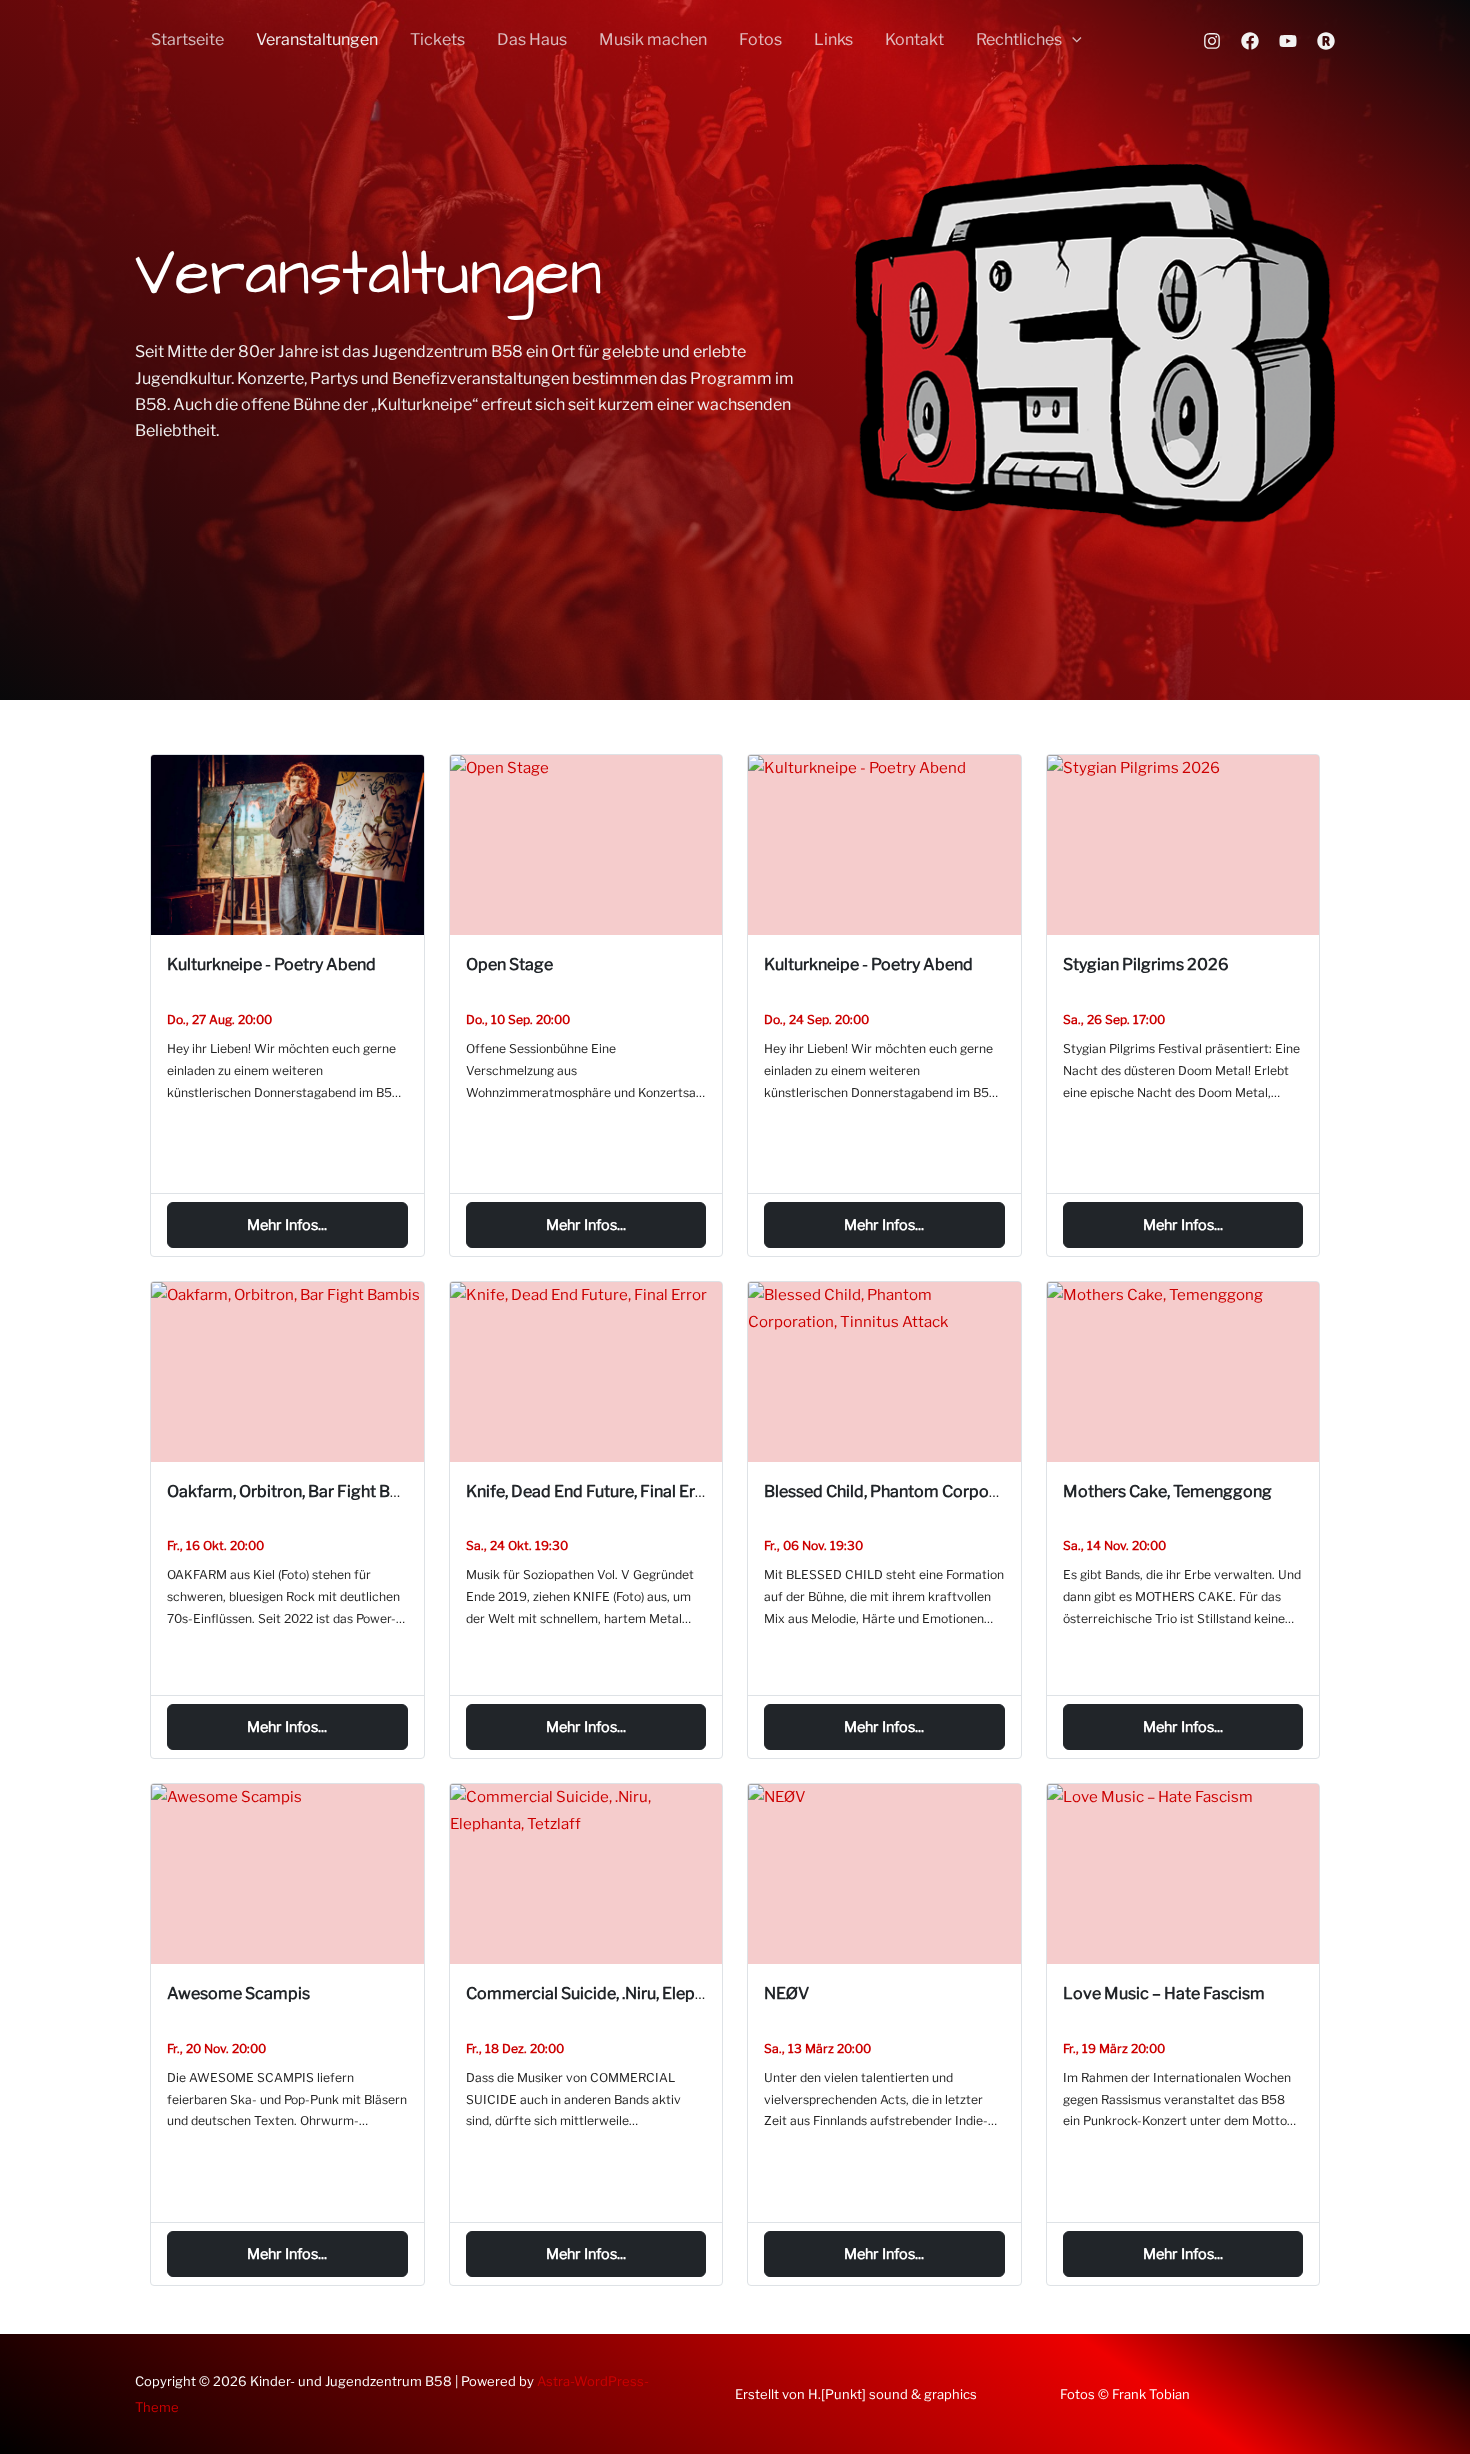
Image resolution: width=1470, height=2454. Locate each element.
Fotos (760, 39)
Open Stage (509, 964)
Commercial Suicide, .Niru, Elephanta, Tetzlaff (632, 1993)
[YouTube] (1288, 41)
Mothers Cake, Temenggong (1167, 1491)
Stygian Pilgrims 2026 (1146, 964)
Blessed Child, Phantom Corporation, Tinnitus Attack (957, 1491)
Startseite (187, 39)
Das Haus (532, 39)
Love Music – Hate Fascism (1164, 1993)
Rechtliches (1019, 39)
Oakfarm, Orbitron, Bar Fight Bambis (301, 1491)
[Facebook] (1250, 41)
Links (833, 39)
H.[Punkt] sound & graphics (892, 2394)
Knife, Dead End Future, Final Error (591, 1491)
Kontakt (914, 39)
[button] (1072, 40)
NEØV (786, 1993)
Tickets (437, 39)
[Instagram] (1212, 41)
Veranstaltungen (317, 39)
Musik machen (653, 39)
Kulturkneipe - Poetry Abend (271, 964)
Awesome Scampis (238, 1993)
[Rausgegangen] (1326, 41)
